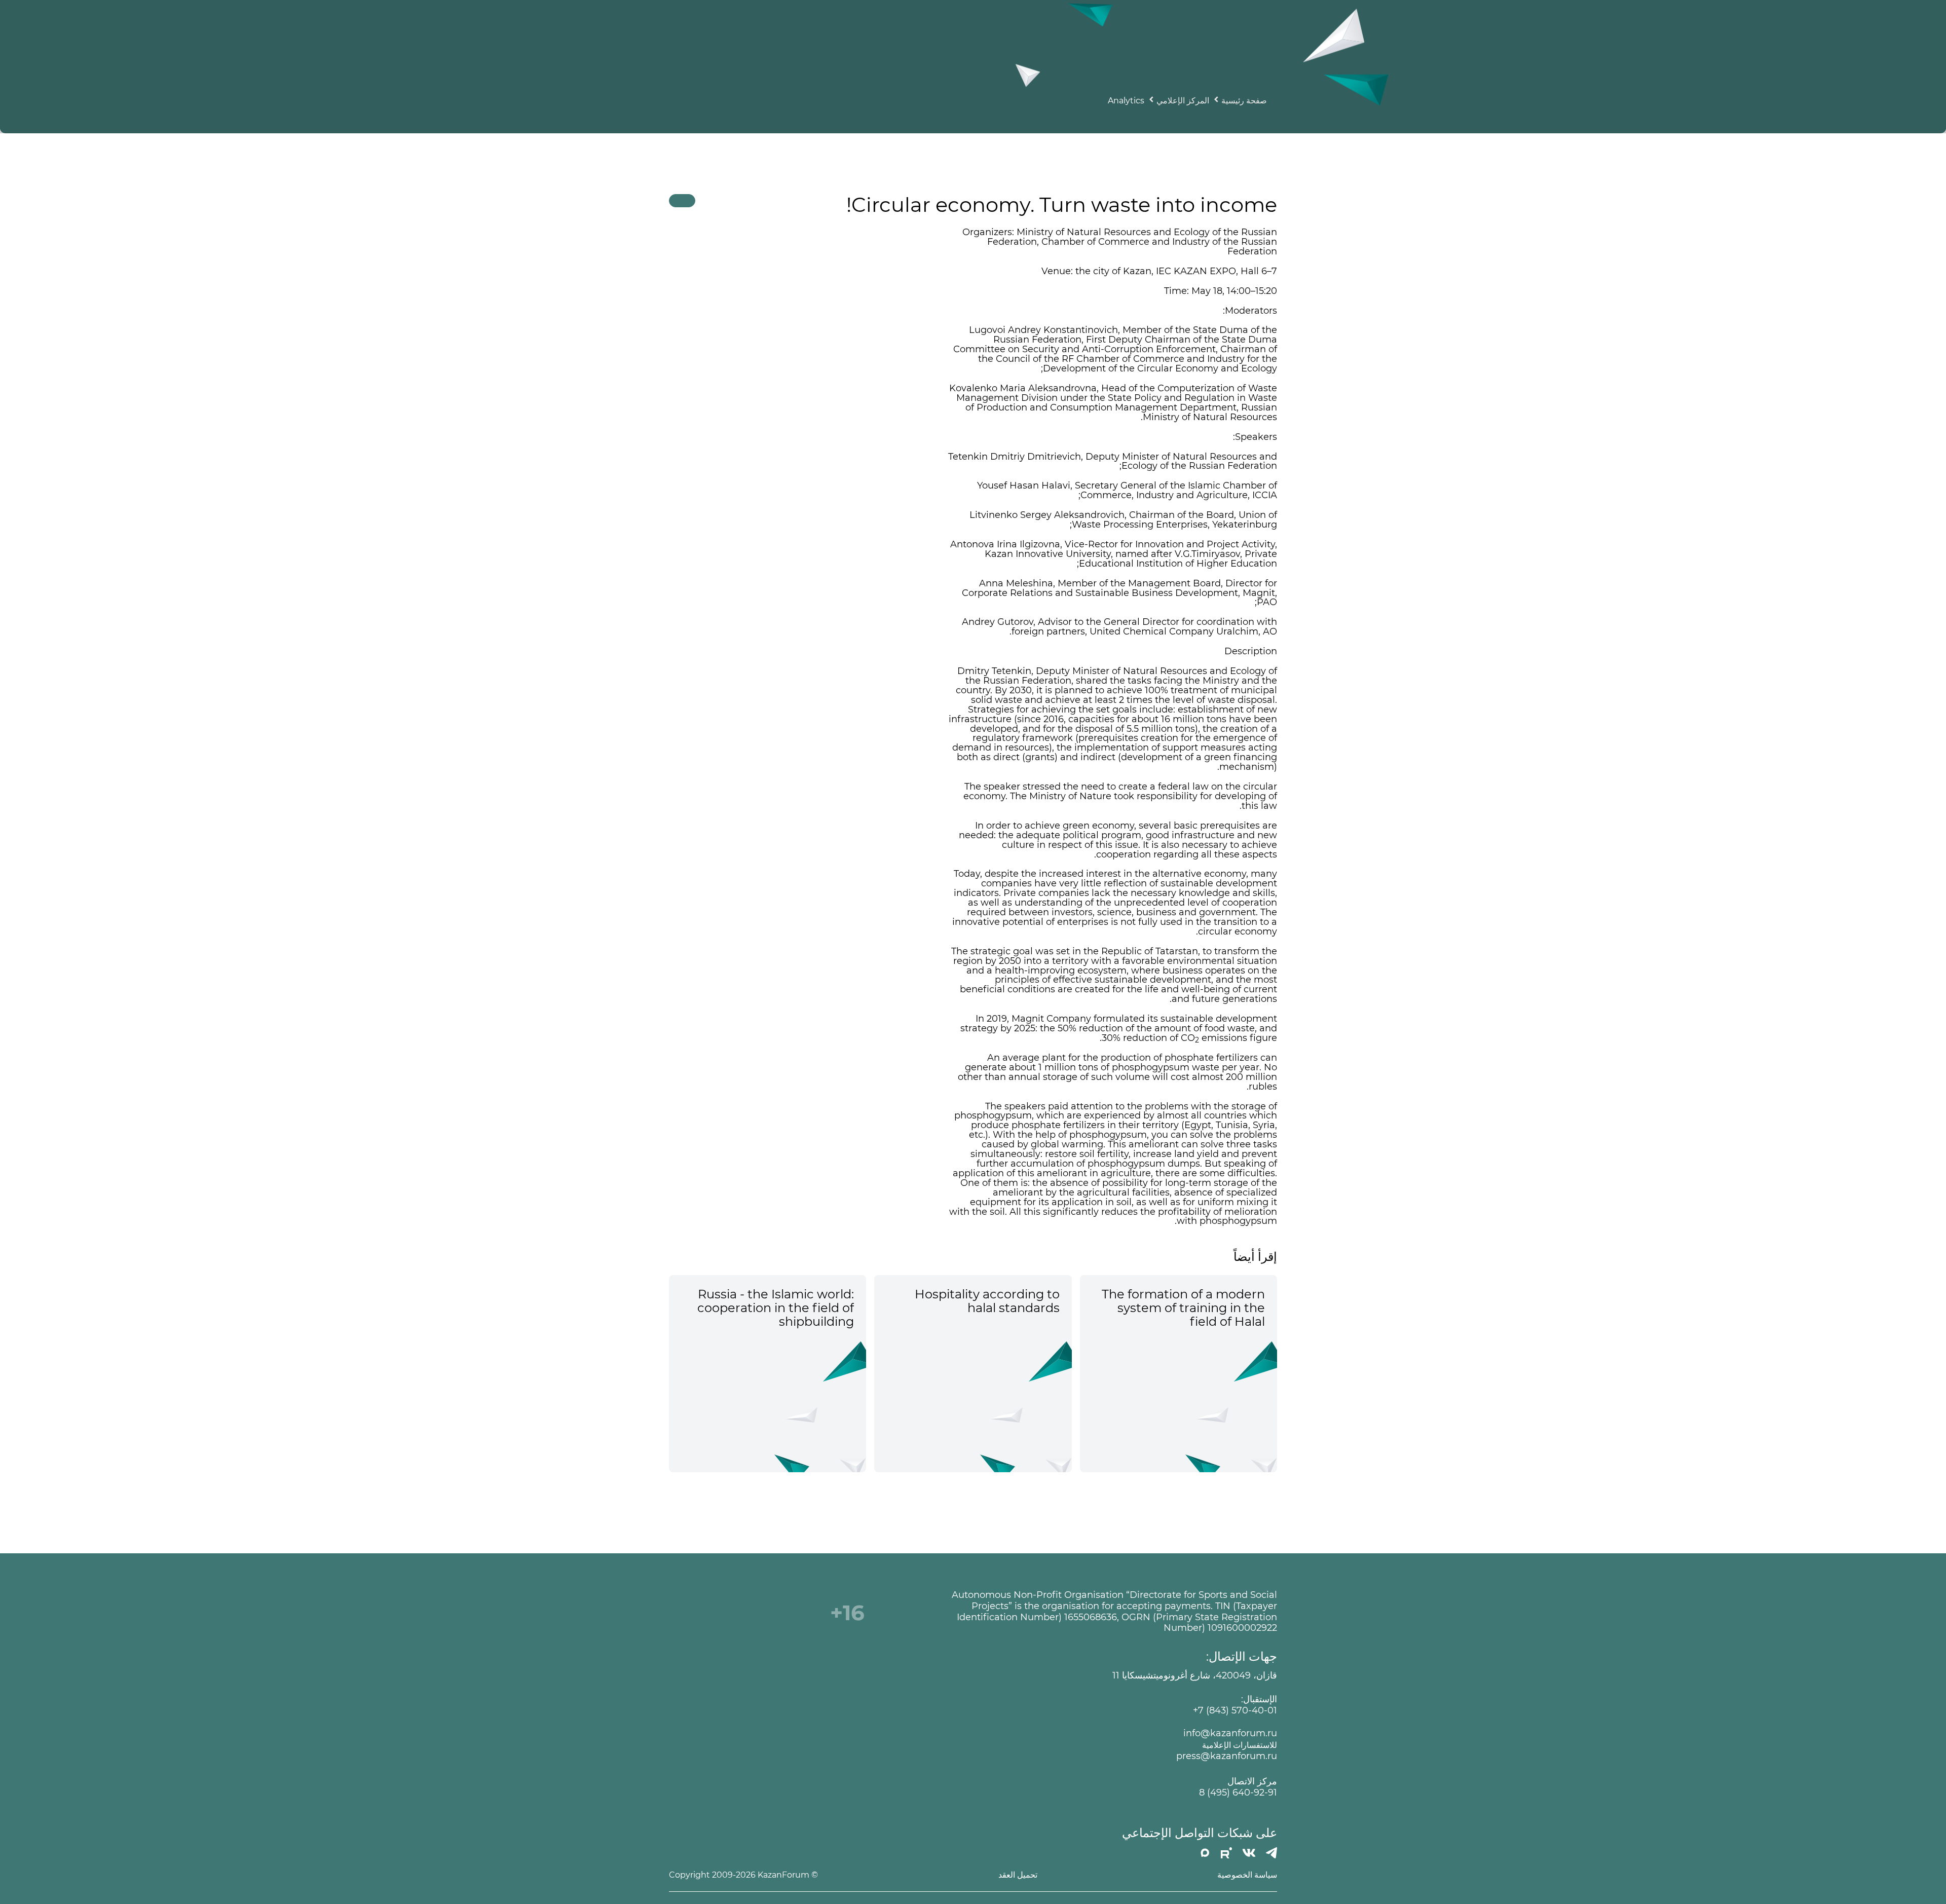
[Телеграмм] (1271, 1853)
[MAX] (1205, 1853)
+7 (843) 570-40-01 (1235, 1711)
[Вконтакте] (1249, 1853)
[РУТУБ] (1226, 1853)
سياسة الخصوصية (1247, 1875)
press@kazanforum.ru (1227, 1756)
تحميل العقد (1018, 1875)
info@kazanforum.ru (1230, 1733)
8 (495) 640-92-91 (1238, 1793)
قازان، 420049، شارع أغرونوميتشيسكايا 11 (1195, 1676)
